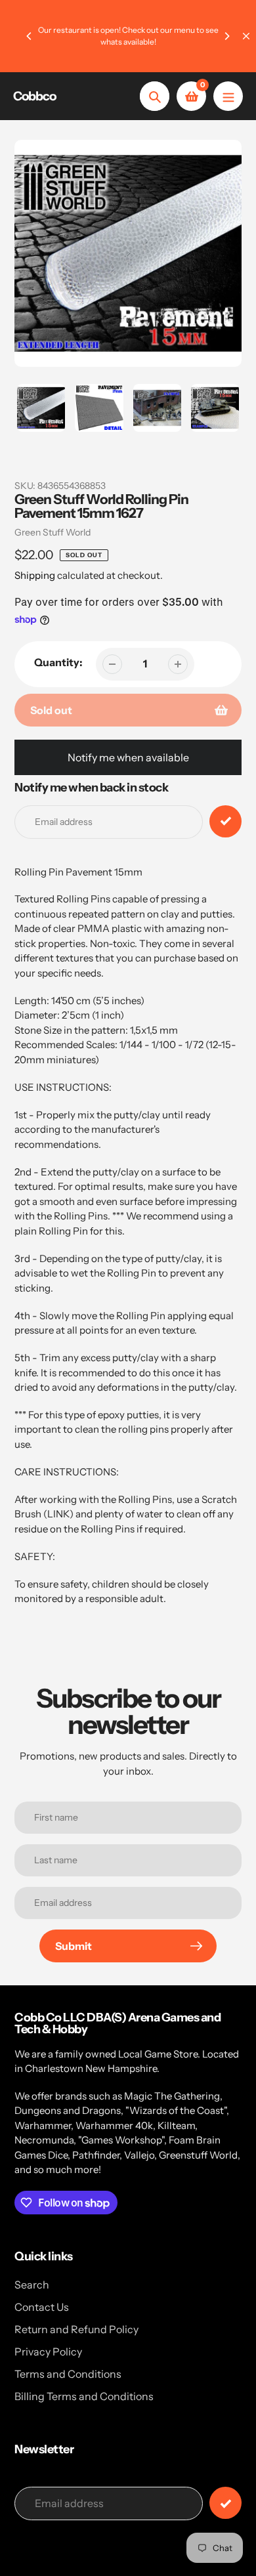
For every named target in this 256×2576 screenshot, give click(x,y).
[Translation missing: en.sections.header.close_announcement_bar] (246, 36)
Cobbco (34, 96)
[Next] (226, 36)
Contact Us (42, 2307)
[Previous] (30, 36)
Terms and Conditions (68, 2374)
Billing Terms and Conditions (84, 2396)
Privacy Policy (48, 2352)
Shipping (35, 575)
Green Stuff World (53, 532)
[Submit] (225, 2503)
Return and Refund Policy (76, 2329)
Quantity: (58, 662)
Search (32, 2285)
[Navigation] (228, 96)
